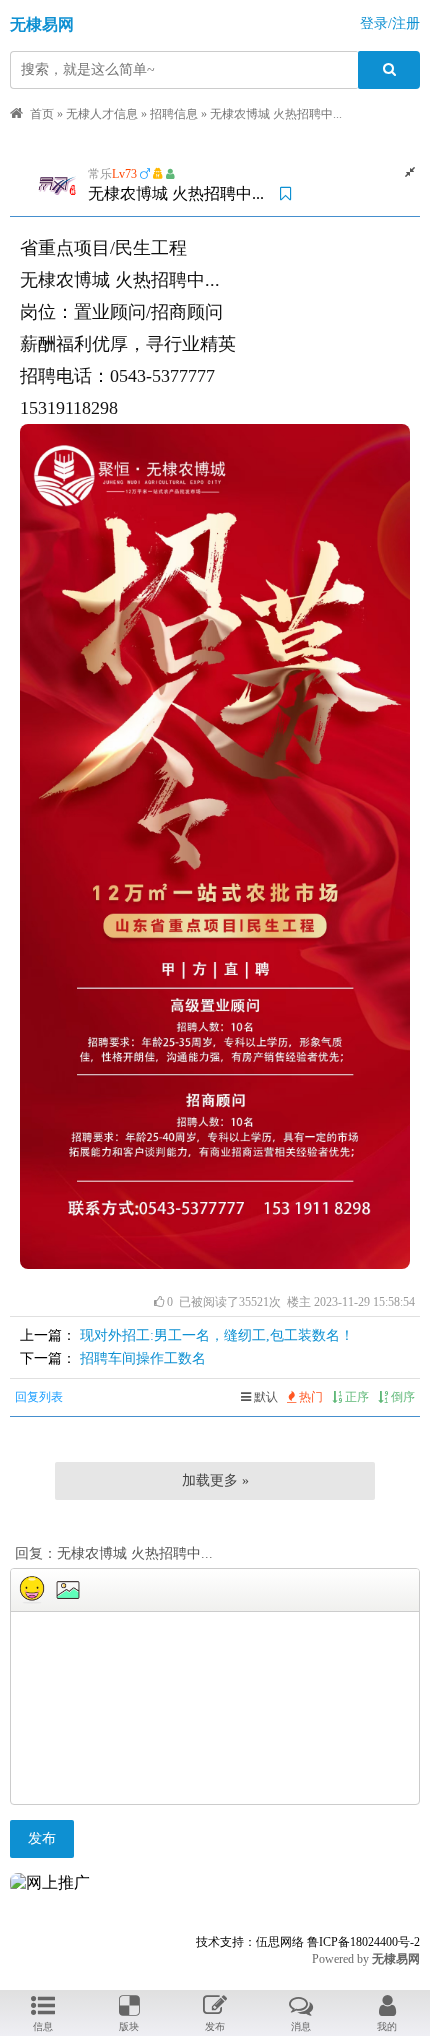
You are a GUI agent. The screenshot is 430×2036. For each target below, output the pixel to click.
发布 (42, 1838)
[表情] (32, 1590)
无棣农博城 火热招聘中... (276, 114)
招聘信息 (174, 114)
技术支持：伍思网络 (250, 1942)
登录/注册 (390, 23)
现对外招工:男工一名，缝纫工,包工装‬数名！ (217, 1335)
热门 (309, 1397)
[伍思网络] (50, 1882)
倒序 (401, 1397)
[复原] (410, 172)
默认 (264, 1397)
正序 (355, 1397)
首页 (42, 114)
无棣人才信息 (102, 114)
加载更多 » (215, 1480)
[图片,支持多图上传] (68, 1590)
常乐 (100, 174)
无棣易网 (42, 24)
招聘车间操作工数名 (143, 1358)
